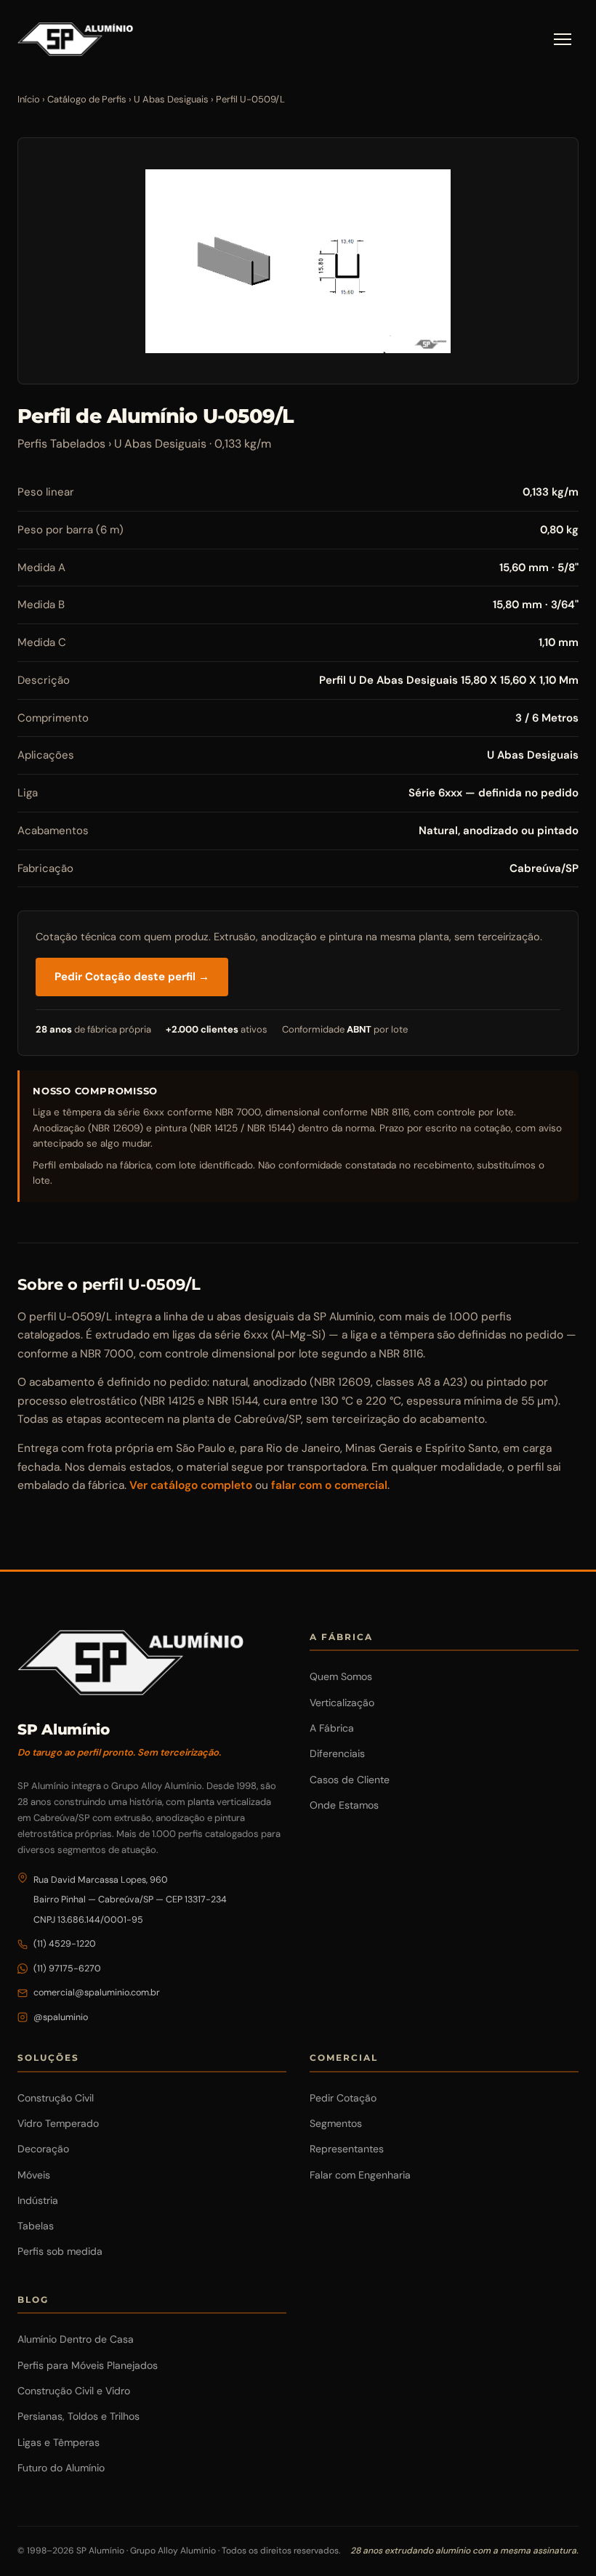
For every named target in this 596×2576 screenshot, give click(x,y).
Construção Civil (56, 2098)
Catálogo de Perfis (87, 99)
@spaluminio (61, 2017)
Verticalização (342, 1703)
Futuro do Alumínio (61, 2468)
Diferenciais (337, 1753)
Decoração (43, 2149)
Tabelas (36, 2226)
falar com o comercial (329, 1485)
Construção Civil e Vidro (74, 2391)
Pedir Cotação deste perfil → (132, 977)
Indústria (38, 2200)
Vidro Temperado (58, 2123)
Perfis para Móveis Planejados (88, 2365)
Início (29, 99)
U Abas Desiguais (171, 99)
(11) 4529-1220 (65, 1944)
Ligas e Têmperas (59, 2442)
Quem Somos (341, 1676)
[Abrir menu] (563, 39)
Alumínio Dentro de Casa (76, 2339)
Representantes (347, 2149)
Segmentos (336, 2123)
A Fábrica (332, 1728)
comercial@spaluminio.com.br (97, 1992)
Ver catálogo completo (191, 1485)
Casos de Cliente (350, 1780)
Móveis (34, 2175)
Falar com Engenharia (360, 2175)
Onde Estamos (344, 1805)
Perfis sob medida (60, 2251)
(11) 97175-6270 (67, 1969)
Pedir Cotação (343, 2098)
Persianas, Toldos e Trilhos (78, 2416)
